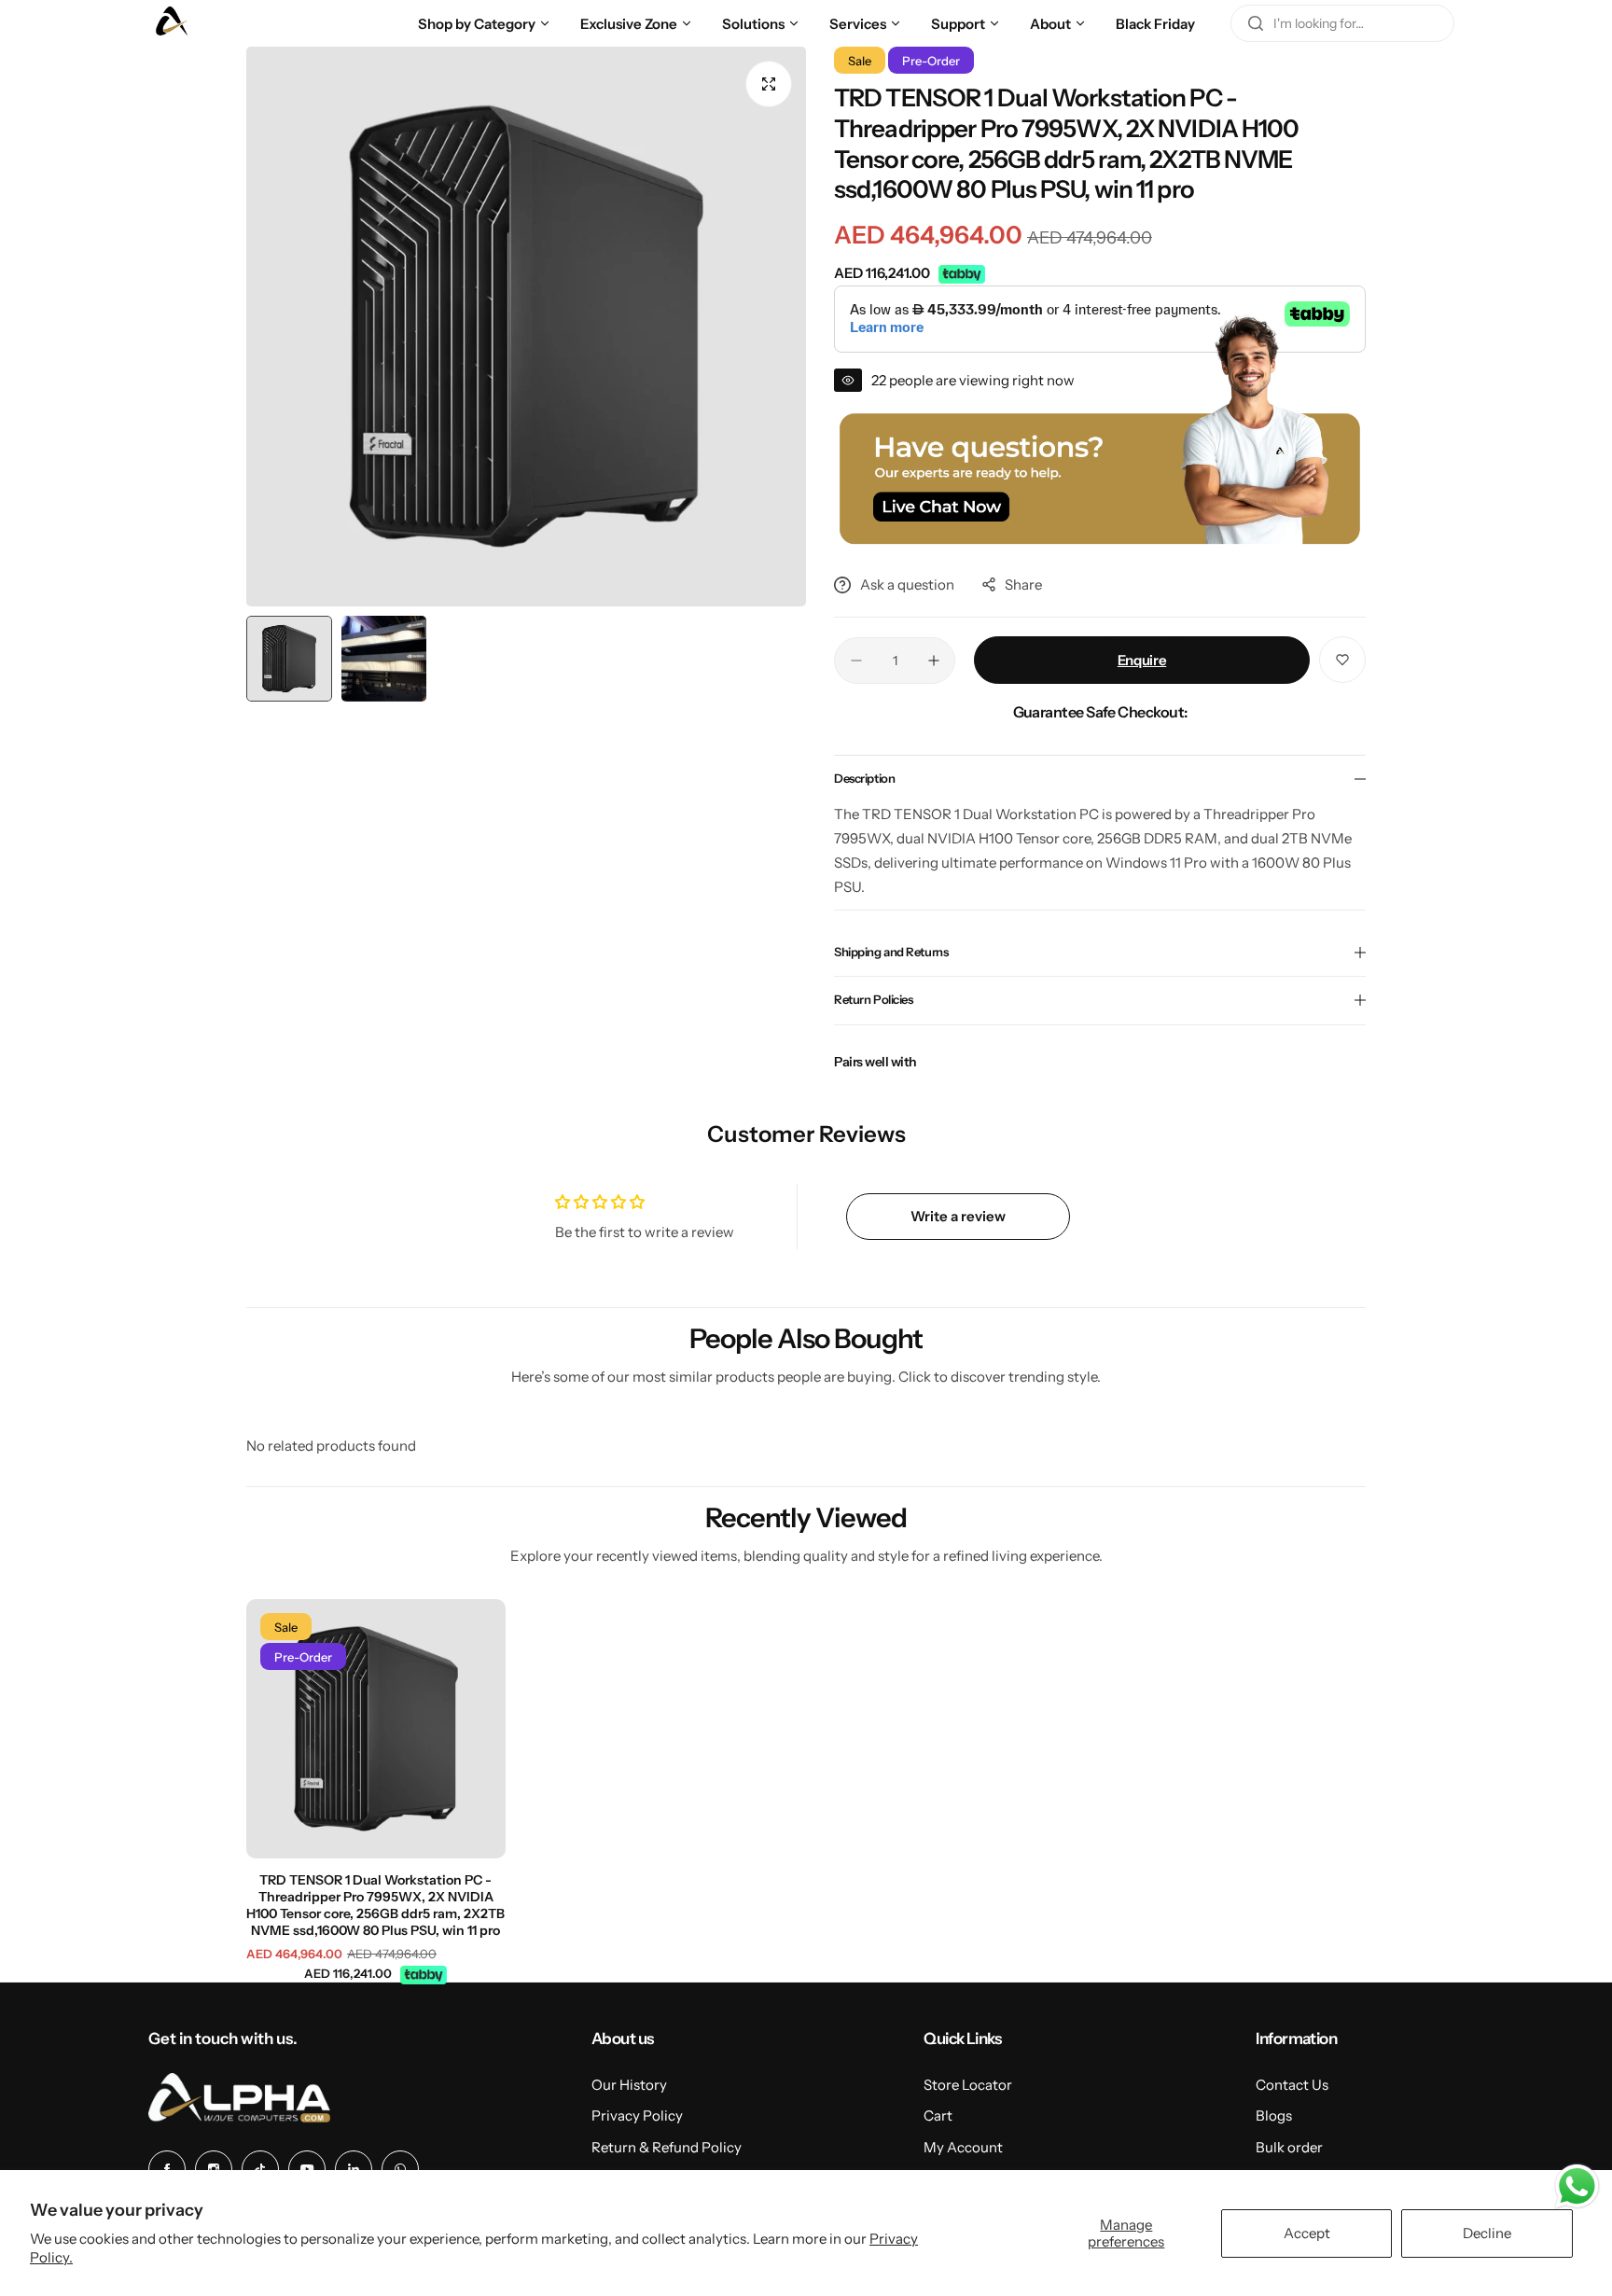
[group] (526, 327)
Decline (1487, 2233)
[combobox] (1342, 23)
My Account (963, 2147)
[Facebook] (167, 2169)
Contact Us (1292, 2085)
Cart (938, 2115)
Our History (629, 2085)
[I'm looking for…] (1256, 23)
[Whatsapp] (400, 2169)
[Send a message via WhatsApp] (1577, 2186)
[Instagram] (214, 2169)
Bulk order (1289, 2147)
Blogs (1274, 2115)
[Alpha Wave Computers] (172, 23)
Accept (1307, 2233)
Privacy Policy (637, 2115)
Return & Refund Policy (667, 2147)
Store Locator (968, 2085)
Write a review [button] (958, 1216)
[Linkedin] (354, 2169)
